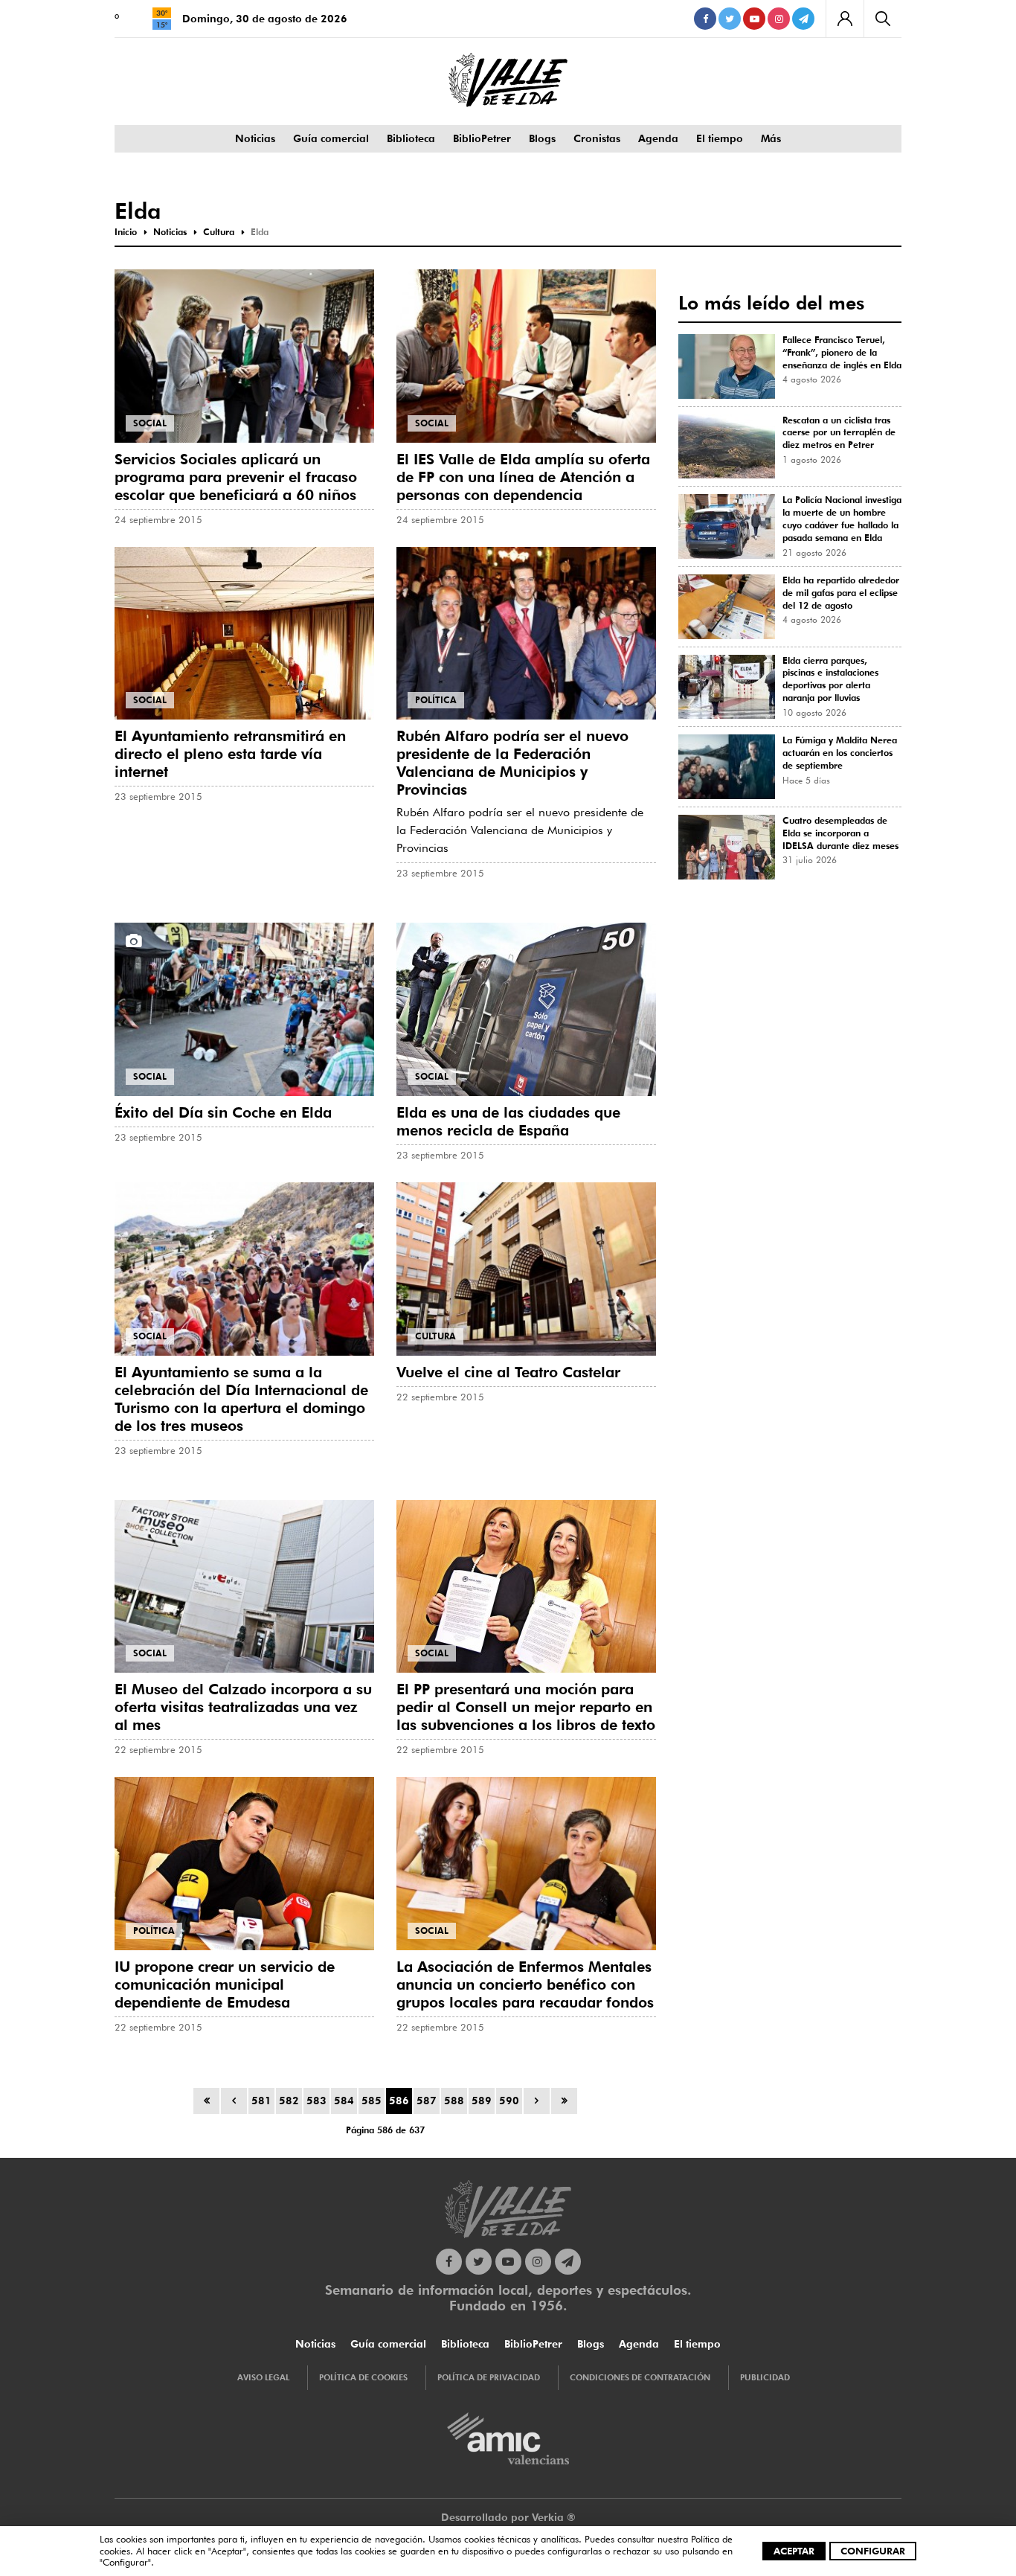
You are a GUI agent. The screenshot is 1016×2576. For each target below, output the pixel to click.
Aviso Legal (263, 2377)
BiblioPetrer (482, 138)
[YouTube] (754, 19)
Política (436, 700)
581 (261, 2101)
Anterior (234, 2101)
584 (344, 2101)
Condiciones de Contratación (640, 2377)
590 (509, 2101)
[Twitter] (730, 19)
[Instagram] (779, 19)
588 (454, 2101)
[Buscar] (882, 19)
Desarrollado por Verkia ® (508, 2517)
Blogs (542, 138)
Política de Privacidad (489, 2377)
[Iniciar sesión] (845, 19)
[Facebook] (705, 19)
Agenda (658, 138)
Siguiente (537, 2101)
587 (427, 2101)
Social (150, 423)
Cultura (435, 1336)
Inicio (206, 2101)
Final (564, 2101)
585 (372, 2101)
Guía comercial (331, 138)
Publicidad (765, 2377)
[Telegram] (803, 19)
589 (482, 2101)
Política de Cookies (363, 2377)
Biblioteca (411, 138)
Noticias (255, 138)
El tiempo (720, 138)
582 (289, 2101)
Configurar (873, 2551)
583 (316, 2101)
